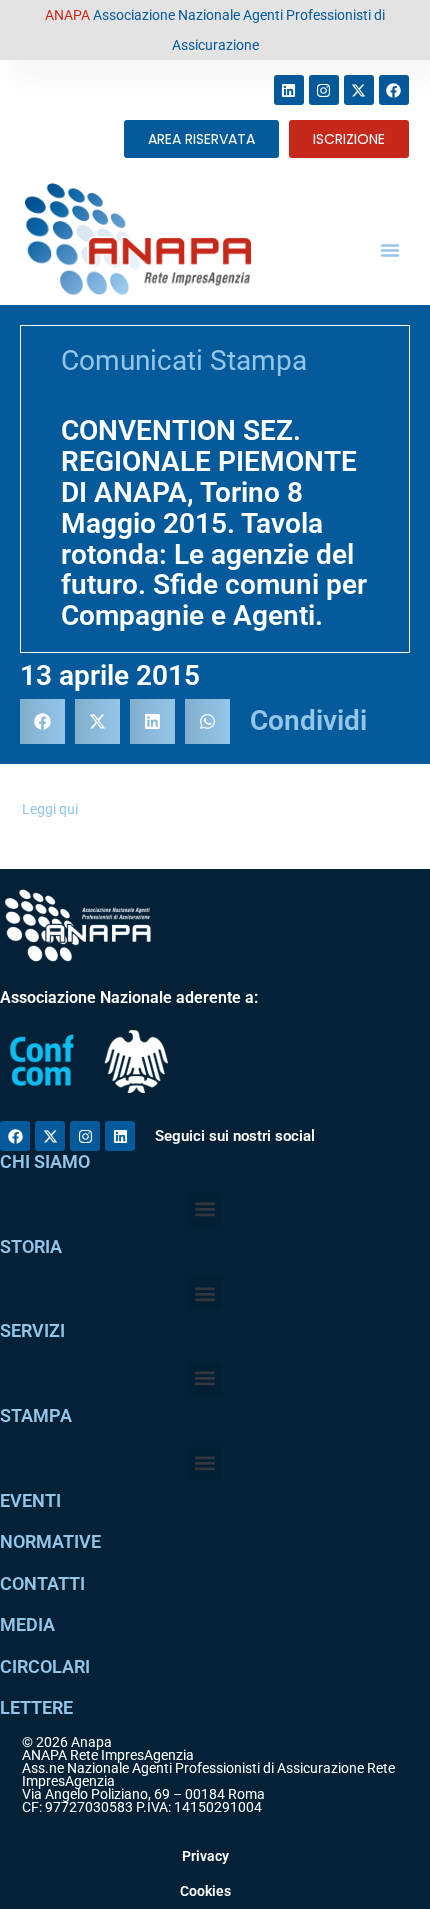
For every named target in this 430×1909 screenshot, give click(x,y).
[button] (390, 250)
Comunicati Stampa (184, 360)
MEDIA (27, 1624)
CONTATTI (42, 1583)
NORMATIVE (50, 1541)
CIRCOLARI (45, 1666)
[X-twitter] (359, 90)
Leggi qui (50, 809)
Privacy (205, 1856)
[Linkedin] (289, 90)
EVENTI (30, 1500)
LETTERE (36, 1707)
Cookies (205, 1891)
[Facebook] (394, 90)
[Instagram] (324, 90)
